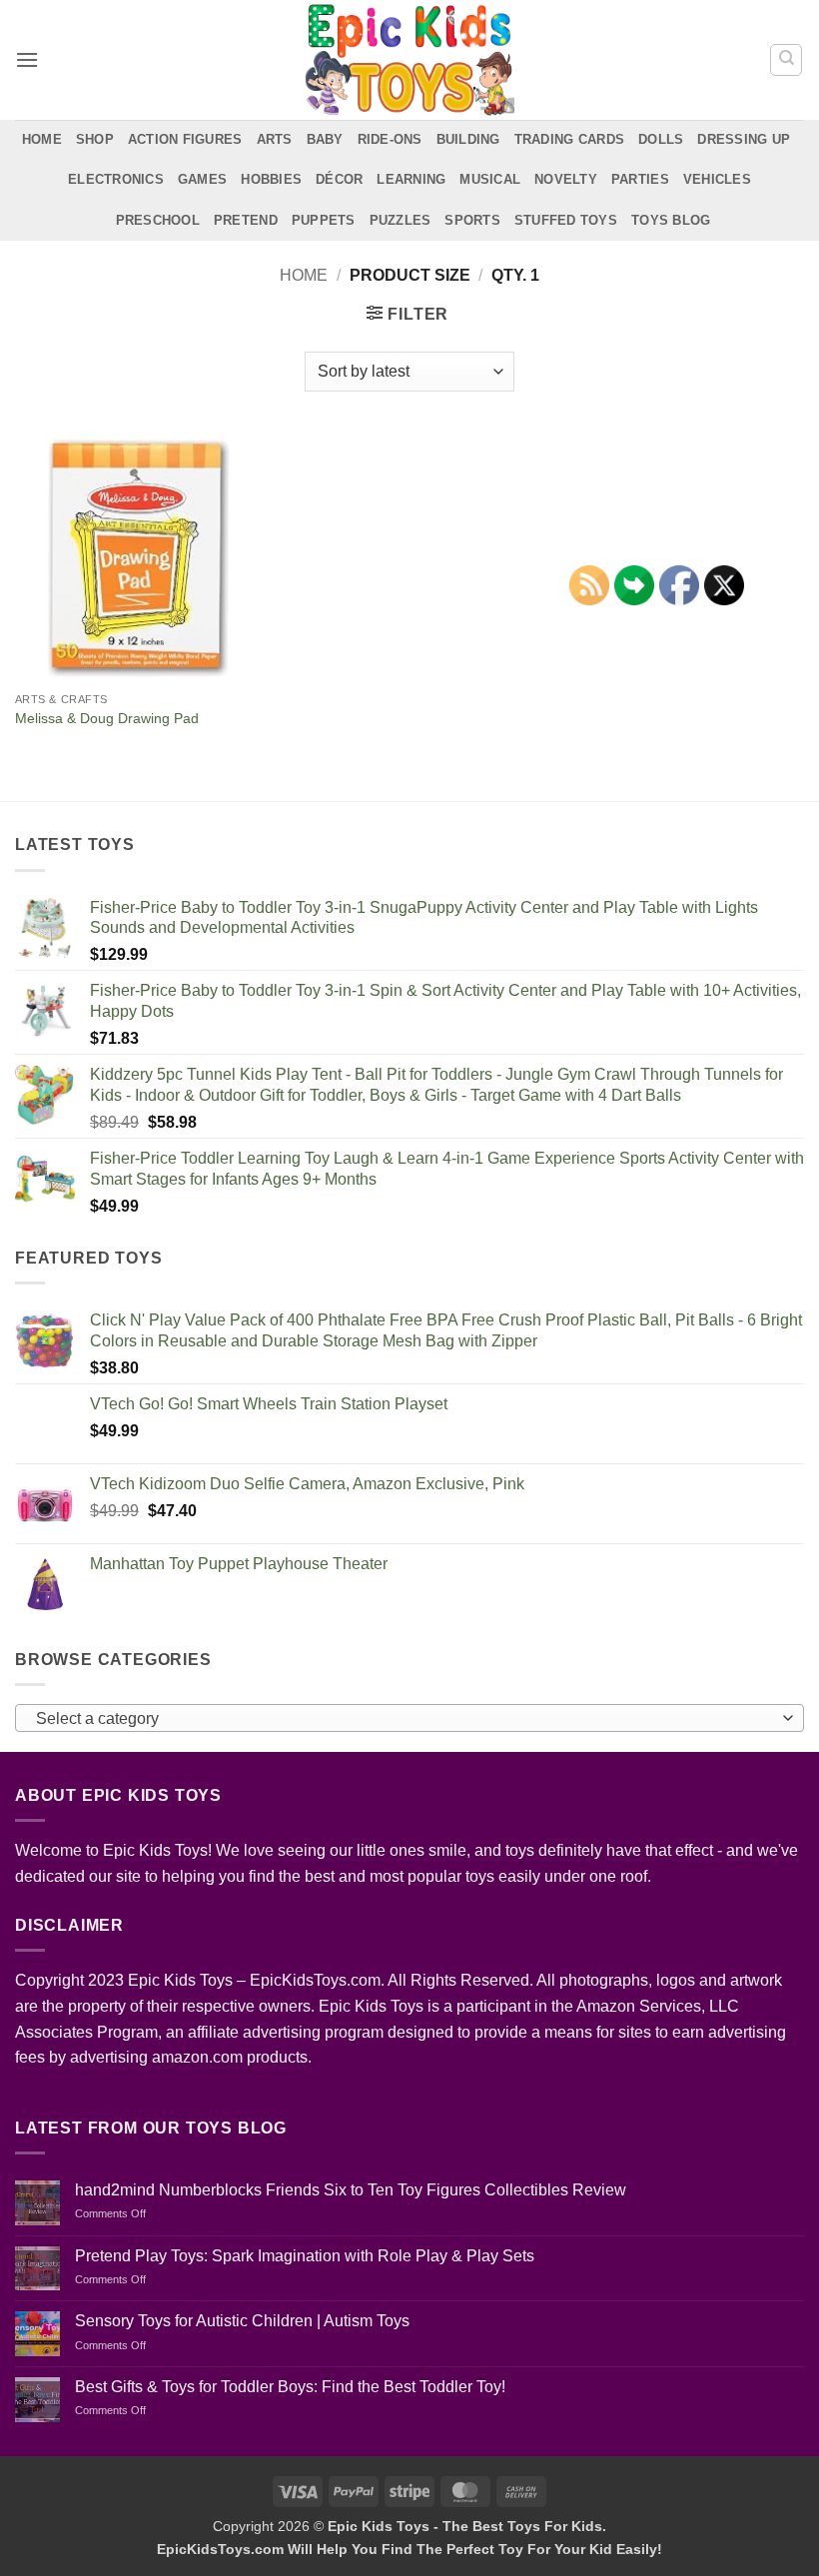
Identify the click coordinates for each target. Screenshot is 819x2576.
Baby (325, 139)
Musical (490, 179)
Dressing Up (744, 139)
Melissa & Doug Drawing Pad (107, 718)
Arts (275, 139)
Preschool (158, 220)
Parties (640, 179)
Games (202, 179)
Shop (95, 139)
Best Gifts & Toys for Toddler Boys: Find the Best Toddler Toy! (290, 2387)
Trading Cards (569, 139)
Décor (339, 179)
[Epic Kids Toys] (409, 60)
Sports (472, 220)
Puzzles (401, 220)
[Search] (786, 60)
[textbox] (405, 1719)
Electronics (116, 179)
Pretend (246, 220)
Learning (411, 179)
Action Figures (185, 139)
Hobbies (271, 179)
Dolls (661, 139)
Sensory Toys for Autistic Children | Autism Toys (242, 2321)
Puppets (324, 220)
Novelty (566, 179)
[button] (27, 59)
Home (42, 139)
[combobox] (409, 1718)
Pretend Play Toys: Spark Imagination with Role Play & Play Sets (305, 2256)
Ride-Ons (390, 139)
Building (468, 139)
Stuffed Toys (566, 220)
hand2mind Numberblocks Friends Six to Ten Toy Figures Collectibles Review (351, 2190)
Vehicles (717, 179)
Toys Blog (671, 220)
